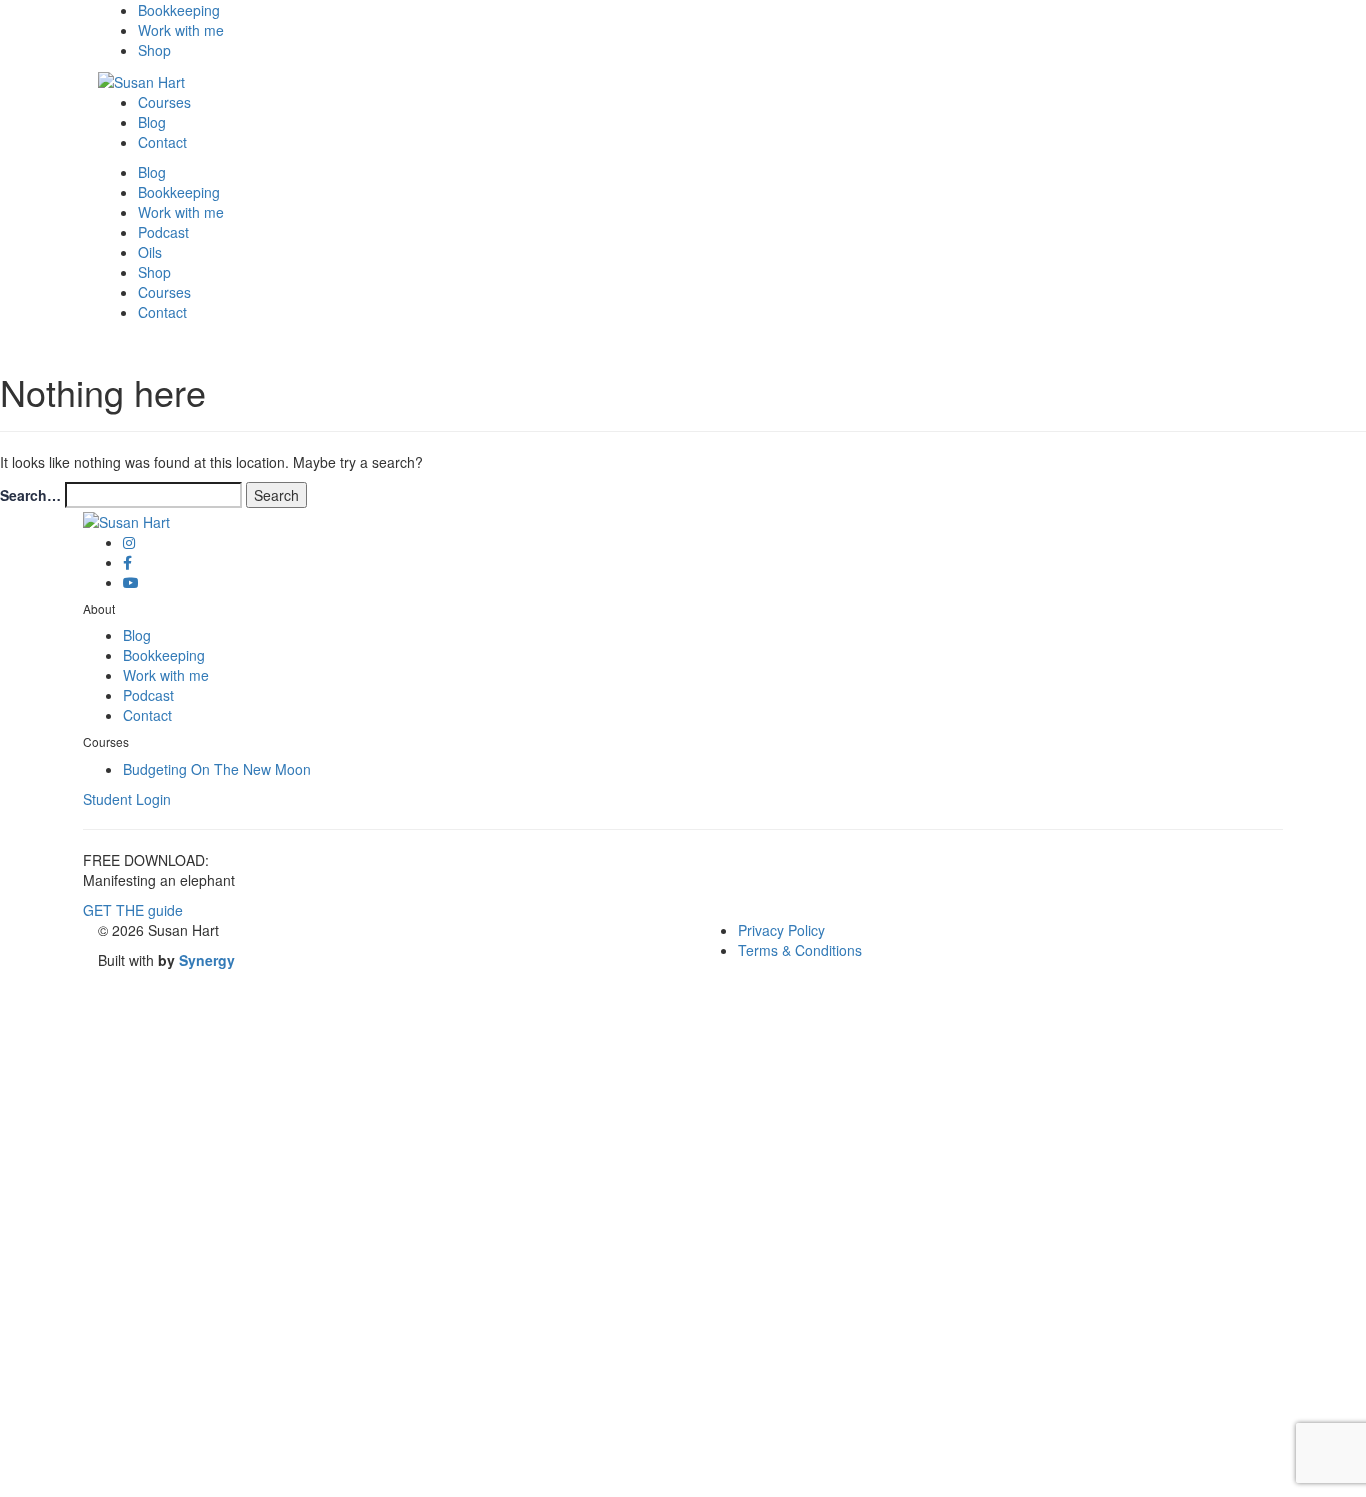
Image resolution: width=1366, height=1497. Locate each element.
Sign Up (111, 1467)
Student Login (127, 799)
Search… (30, 495)
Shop (154, 50)
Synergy (207, 960)
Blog (152, 122)
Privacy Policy (781, 930)
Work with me (181, 30)
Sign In (160, 1467)
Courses (164, 102)
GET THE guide (133, 910)
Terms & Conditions (800, 950)
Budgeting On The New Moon (217, 769)
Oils (150, 252)
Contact (162, 142)
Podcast (163, 232)
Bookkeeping (179, 10)
